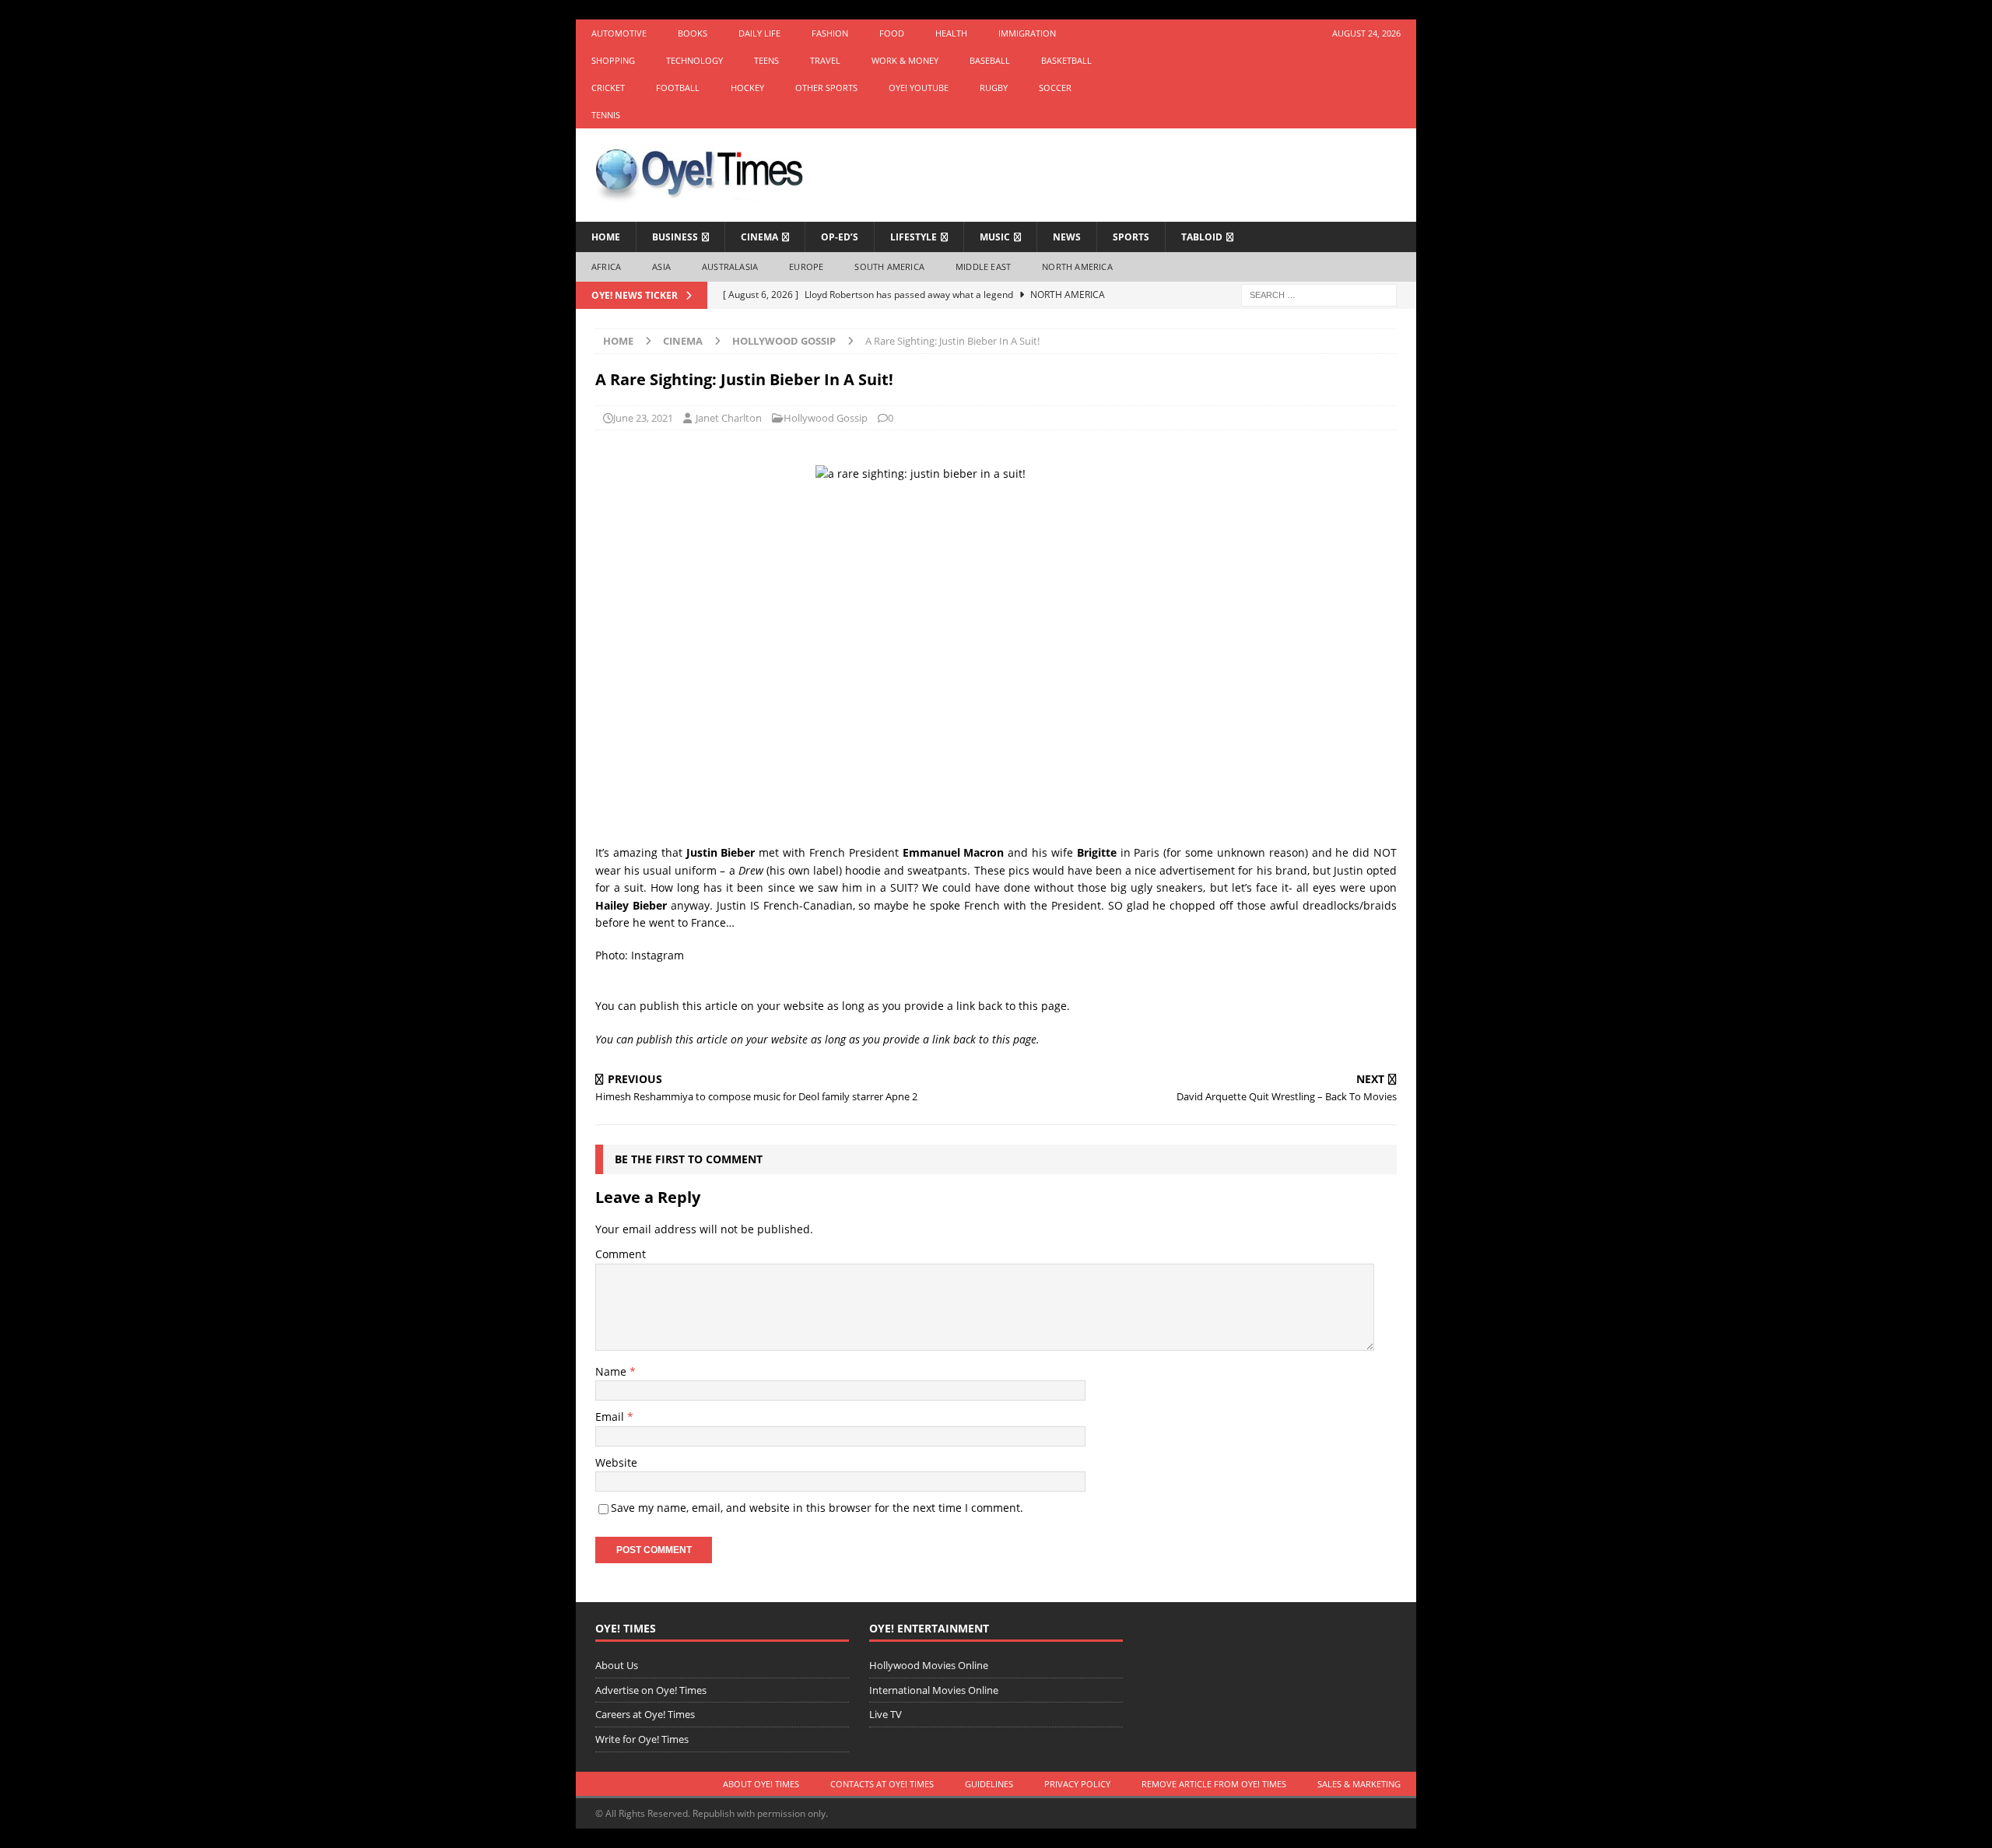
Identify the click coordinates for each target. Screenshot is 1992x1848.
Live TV (886, 1714)
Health (951, 33)
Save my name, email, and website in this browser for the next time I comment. (817, 1508)
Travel (825, 60)
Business (675, 237)
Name (612, 1371)
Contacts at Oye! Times (882, 1784)
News (1067, 237)
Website (616, 1462)
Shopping (613, 60)
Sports (1131, 237)
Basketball (1066, 60)
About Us (617, 1665)
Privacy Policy (1077, 1784)
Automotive (619, 33)
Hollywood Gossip (826, 418)
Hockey (747, 88)
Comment (621, 1254)
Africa (606, 267)
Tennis (606, 115)
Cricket (608, 88)
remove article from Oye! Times (1214, 1784)
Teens (766, 60)
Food (892, 33)
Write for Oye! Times (642, 1739)
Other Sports (826, 88)
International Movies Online (934, 1690)
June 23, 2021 (643, 418)
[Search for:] (1319, 294)
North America (1077, 267)
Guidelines (989, 1784)
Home (606, 237)
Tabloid (1202, 237)
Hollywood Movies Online (929, 1665)
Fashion (830, 33)
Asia (661, 267)
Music (995, 237)
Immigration (1027, 33)
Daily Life (759, 33)
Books (693, 33)
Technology (694, 60)
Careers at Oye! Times (645, 1714)
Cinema (759, 237)
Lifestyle (914, 237)
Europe (806, 267)
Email (611, 1417)
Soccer (1055, 88)
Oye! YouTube (919, 88)
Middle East (983, 267)
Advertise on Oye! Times (651, 1690)
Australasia (730, 267)
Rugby (994, 88)
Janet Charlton (729, 418)
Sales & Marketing (1359, 1784)
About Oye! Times (761, 1784)
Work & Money (905, 60)
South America (889, 267)
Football (678, 88)
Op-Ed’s (840, 237)
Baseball (990, 60)
